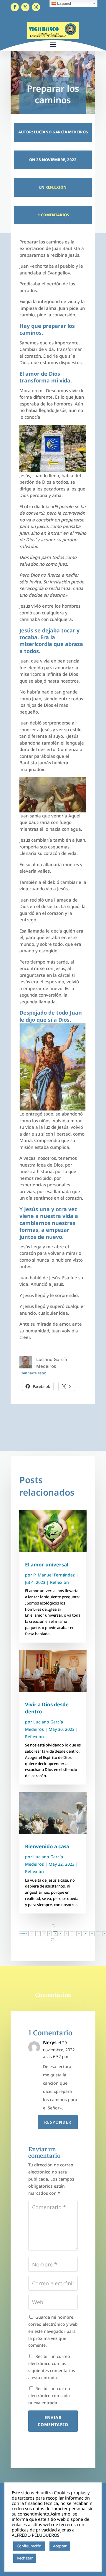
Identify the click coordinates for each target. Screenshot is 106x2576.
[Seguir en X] (25, 7)
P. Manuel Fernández (54, 1575)
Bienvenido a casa (47, 1846)
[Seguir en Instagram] (36, 7)
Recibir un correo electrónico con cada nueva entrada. (49, 2396)
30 (92, 1934)
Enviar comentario (53, 2421)
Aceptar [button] (60, 2546)
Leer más (47, 2558)
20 (85, 1934)
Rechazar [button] (25, 2558)
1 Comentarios (53, 215)
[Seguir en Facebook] (15, 7)
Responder (58, 2122)
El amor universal (47, 1565)
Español (63, 3)
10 (79, 1934)
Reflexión (56, 187)
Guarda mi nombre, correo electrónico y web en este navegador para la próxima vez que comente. (53, 2331)
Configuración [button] (29, 2546)
